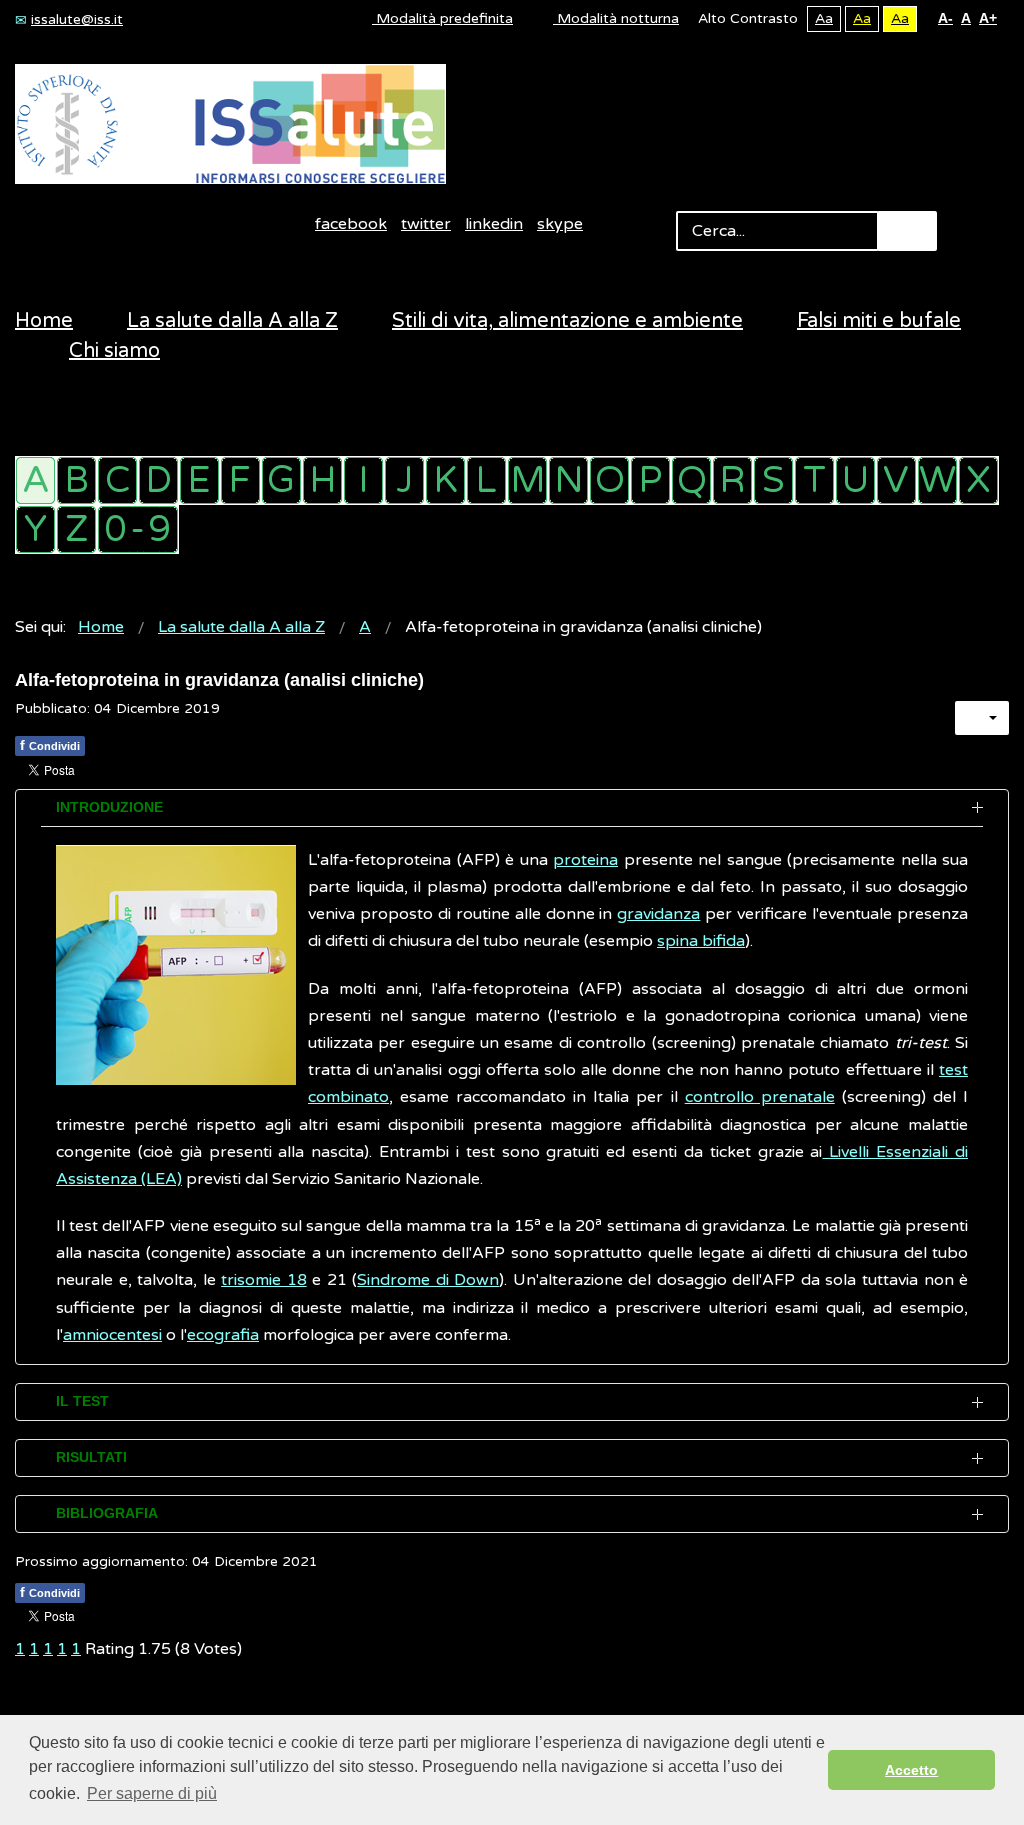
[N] (568, 480)
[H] (322, 480)
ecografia (223, 1335)
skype (560, 224)
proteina (585, 860)
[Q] (691, 480)
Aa (824, 18)
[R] (732, 480)
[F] (240, 480)
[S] (773, 480)
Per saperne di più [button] (152, 1793)
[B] (76, 480)
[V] (896, 480)
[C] (117, 480)
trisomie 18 (264, 1280)
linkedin (494, 224)
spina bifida (701, 941)
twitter (426, 224)
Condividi (50, 745)
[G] (281, 480)
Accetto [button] (911, 1770)
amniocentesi (112, 1335)
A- (945, 18)
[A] (35, 480)
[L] (486, 480)
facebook (351, 224)
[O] (609, 480)
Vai (907, 231)
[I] (363, 480)
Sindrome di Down (428, 1280)
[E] (199, 480)
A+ (988, 18)
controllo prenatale (760, 1097)
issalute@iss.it (77, 19)
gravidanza (658, 914)
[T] (814, 480)
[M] (527, 480)
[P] (650, 480)
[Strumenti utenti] (982, 718)
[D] (158, 480)
